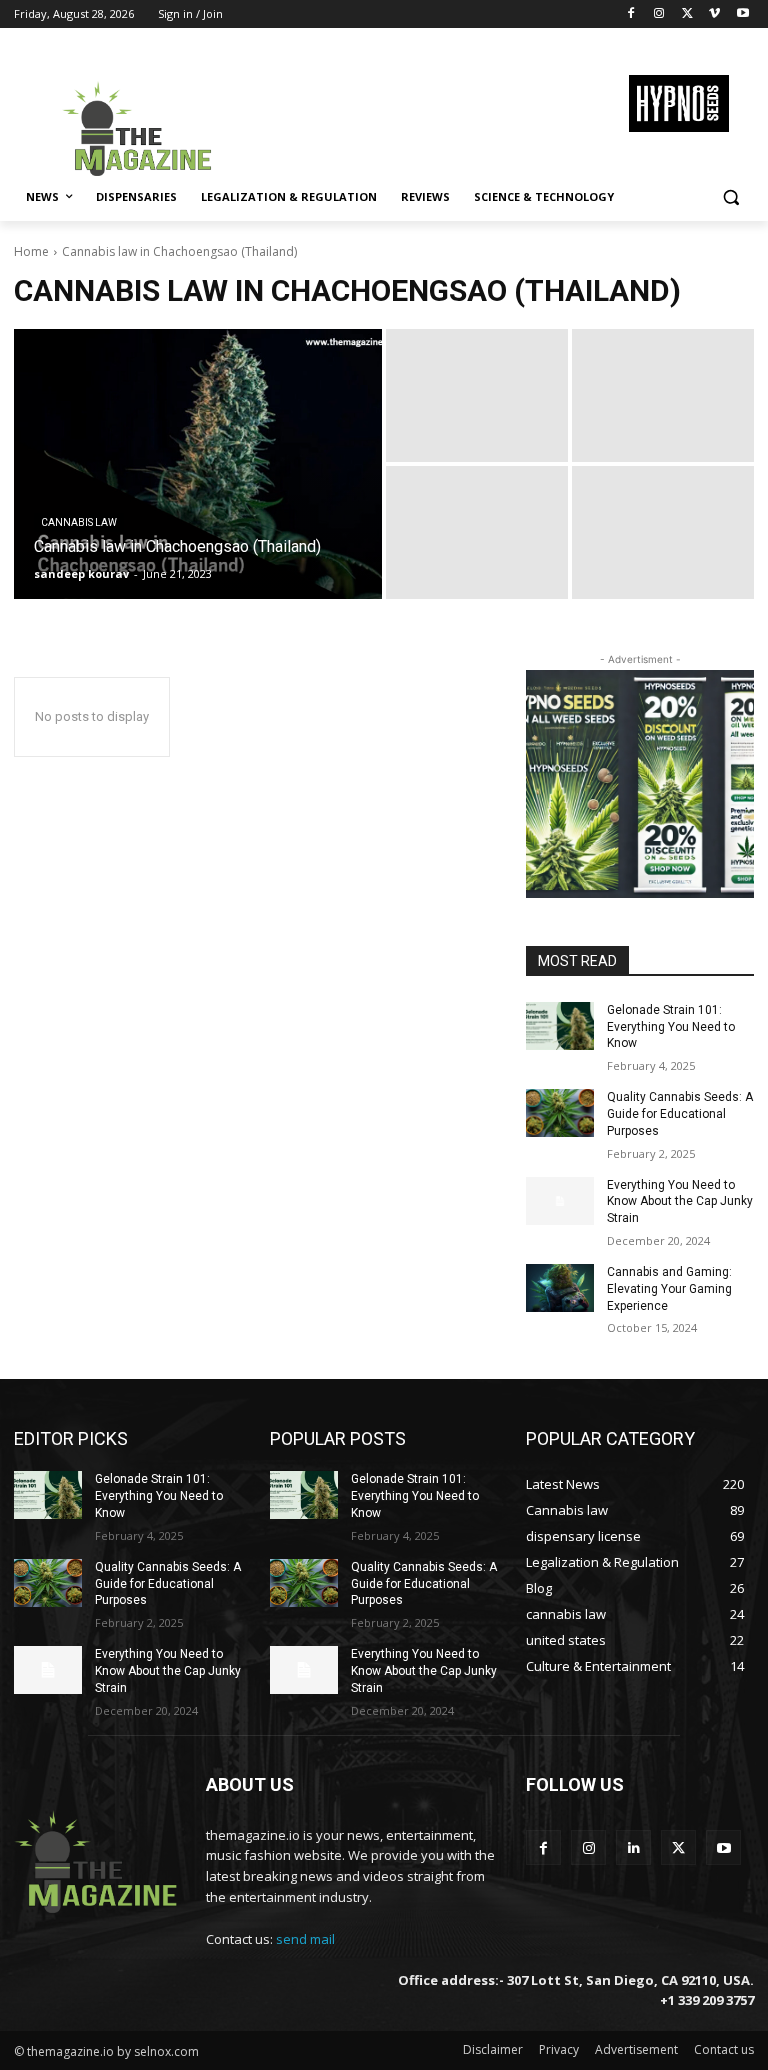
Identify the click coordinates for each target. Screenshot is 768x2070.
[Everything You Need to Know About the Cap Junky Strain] (560, 1201)
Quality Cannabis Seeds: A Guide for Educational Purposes (680, 1114)
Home (31, 251)
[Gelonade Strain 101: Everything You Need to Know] (560, 1026)
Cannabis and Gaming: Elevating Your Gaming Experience (669, 1289)
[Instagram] (659, 14)
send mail (305, 1939)
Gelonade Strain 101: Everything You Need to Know (671, 1027)
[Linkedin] (633, 1847)
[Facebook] (631, 14)
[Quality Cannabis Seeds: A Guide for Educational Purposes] (560, 1113)
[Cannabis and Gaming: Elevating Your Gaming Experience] (560, 1288)
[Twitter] (687, 14)
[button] (730, 197)
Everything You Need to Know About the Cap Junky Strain (680, 1202)
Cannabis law (79, 522)
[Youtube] (742, 14)
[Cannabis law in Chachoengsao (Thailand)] (198, 464)
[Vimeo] (714, 14)
